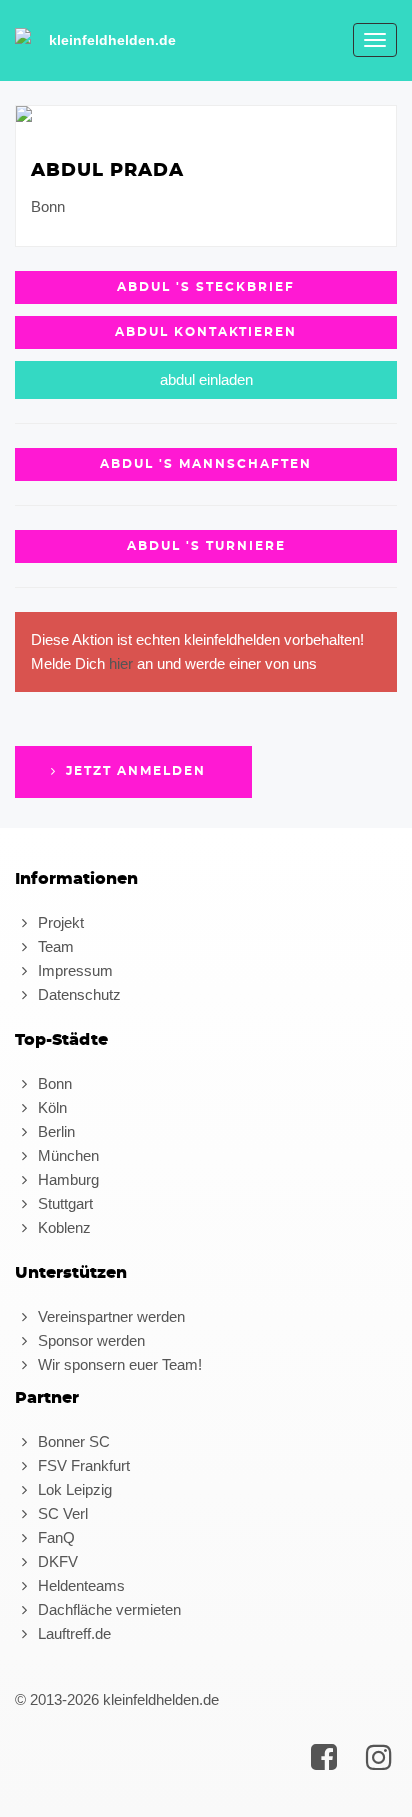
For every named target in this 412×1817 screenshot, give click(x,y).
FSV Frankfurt (82, 1465)
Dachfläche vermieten (107, 1609)
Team (54, 946)
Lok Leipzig (73, 1489)
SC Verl (61, 1513)
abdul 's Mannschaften (206, 464)
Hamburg (66, 1179)
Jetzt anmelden (133, 771)
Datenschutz (77, 994)
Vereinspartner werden (109, 1316)
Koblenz (62, 1227)
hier (121, 663)
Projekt (59, 922)
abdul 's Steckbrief (206, 287)
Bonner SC (72, 1441)
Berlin (54, 1131)
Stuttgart (63, 1203)
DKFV (56, 1561)
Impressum (73, 970)
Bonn (53, 1083)
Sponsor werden (89, 1340)
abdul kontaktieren (206, 332)
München (66, 1155)
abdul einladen (206, 379)
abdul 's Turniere (206, 546)
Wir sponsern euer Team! (118, 1364)
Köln (50, 1107)
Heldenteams (79, 1585)
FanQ (54, 1537)
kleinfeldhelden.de (112, 40)
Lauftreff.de (72, 1633)
